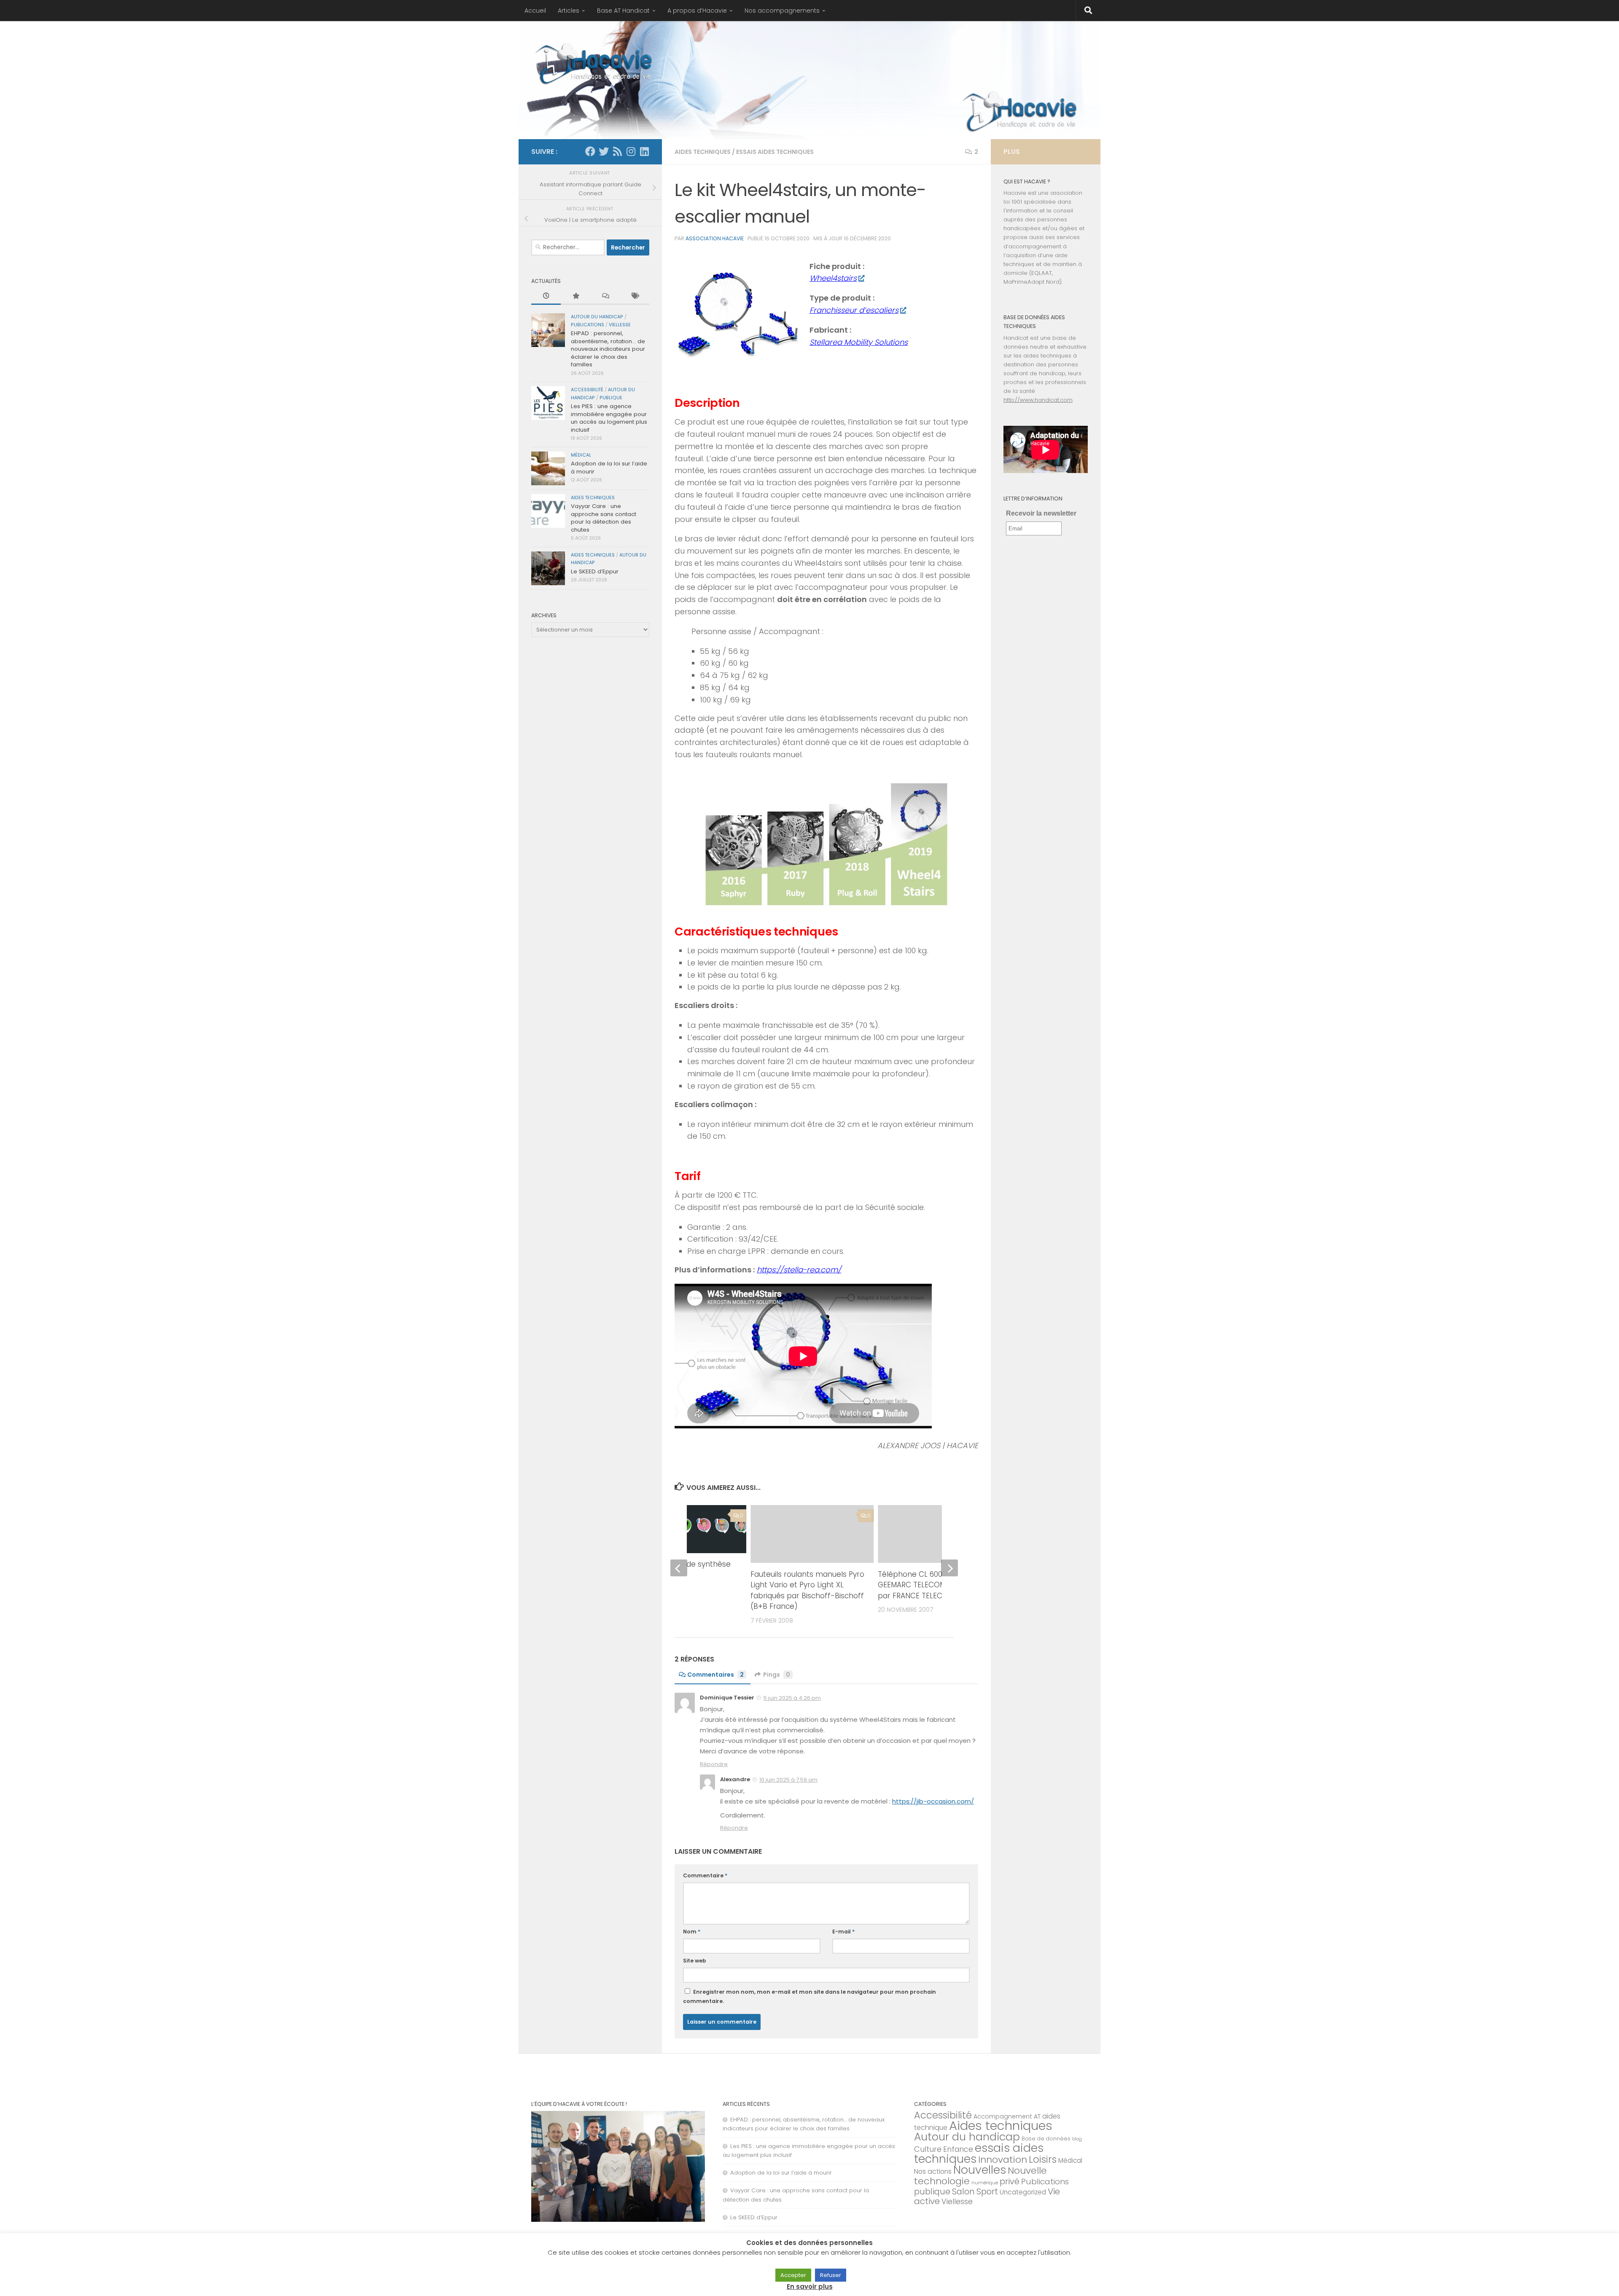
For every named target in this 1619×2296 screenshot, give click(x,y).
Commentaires (715, 1675)
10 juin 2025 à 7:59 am (788, 1780)
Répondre (714, 1764)
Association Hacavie (715, 238)
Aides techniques (703, 152)
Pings (777, 1675)
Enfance (958, 2149)
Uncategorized (1023, 2192)
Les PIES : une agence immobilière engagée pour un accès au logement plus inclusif (609, 418)
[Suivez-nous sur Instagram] (631, 151)
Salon (963, 2191)
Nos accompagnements (782, 11)
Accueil (535, 11)
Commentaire (705, 1875)
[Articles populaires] (576, 296)
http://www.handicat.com (1038, 400)
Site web (695, 1961)
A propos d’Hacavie (697, 11)
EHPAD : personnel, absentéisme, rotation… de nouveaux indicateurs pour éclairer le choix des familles (608, 349)
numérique (985, 2183)
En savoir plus (810, 2287)
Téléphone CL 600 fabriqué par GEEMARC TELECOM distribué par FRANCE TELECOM (934, 1585)
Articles (569, 11)
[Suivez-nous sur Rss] (617, 151)
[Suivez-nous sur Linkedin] (644, 151)
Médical (581, 455)
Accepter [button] (793, 2275)
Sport (987, 2191)
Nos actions (933, 2171)
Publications (588, 325)
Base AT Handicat (623, 11)
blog (1077, 2139)
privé (1010, 2181)
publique (611, 398)
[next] (949, 1568)
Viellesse (620, 325)
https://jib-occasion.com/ (933, 1801)
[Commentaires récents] (605, 296)
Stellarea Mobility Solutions (859, 342)
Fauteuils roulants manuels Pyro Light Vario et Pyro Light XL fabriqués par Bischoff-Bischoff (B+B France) (807, 1590)
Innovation (1003, 2160)
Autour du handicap (597, 317)
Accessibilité (587, 390)
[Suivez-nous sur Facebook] (590, 151)
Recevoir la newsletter (1041, 513)
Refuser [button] (831, 2275)
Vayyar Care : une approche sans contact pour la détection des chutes (604, 518)
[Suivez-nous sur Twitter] (604, 151)
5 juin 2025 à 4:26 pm (792, 1698)
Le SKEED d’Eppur (595, 571)
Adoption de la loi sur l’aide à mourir (609, 467)
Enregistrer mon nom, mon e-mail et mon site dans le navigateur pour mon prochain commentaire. (809, 1996)
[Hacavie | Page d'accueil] (594, 63)
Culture (928, 2149)
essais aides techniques (775, 152)
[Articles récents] (546, 296)
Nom (692, 1932)
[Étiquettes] (635, 296)
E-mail (843, 1932)
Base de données (1046, 2139)
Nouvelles (980, 2170)
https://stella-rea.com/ (799, 1270)
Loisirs (1043, 2159)
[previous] (679, 1568)
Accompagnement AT (1007, 2116)
